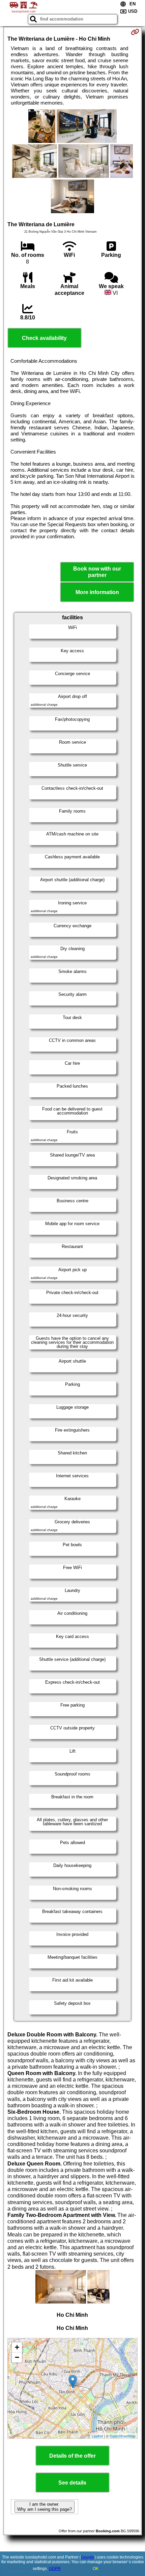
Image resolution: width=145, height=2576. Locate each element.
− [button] (17, 2357)
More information (97, 592)
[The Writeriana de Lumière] (42, 127)
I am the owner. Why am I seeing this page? (45, 2507)
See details (72, 2483)
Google (88, 2557)
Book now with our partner (97, 572)
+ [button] (17, 2347)
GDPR (55, 2569)
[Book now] (135, 32)
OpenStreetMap (123, 2436)
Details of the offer (72, 2456)
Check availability (44, 338)
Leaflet (97, 2436)
